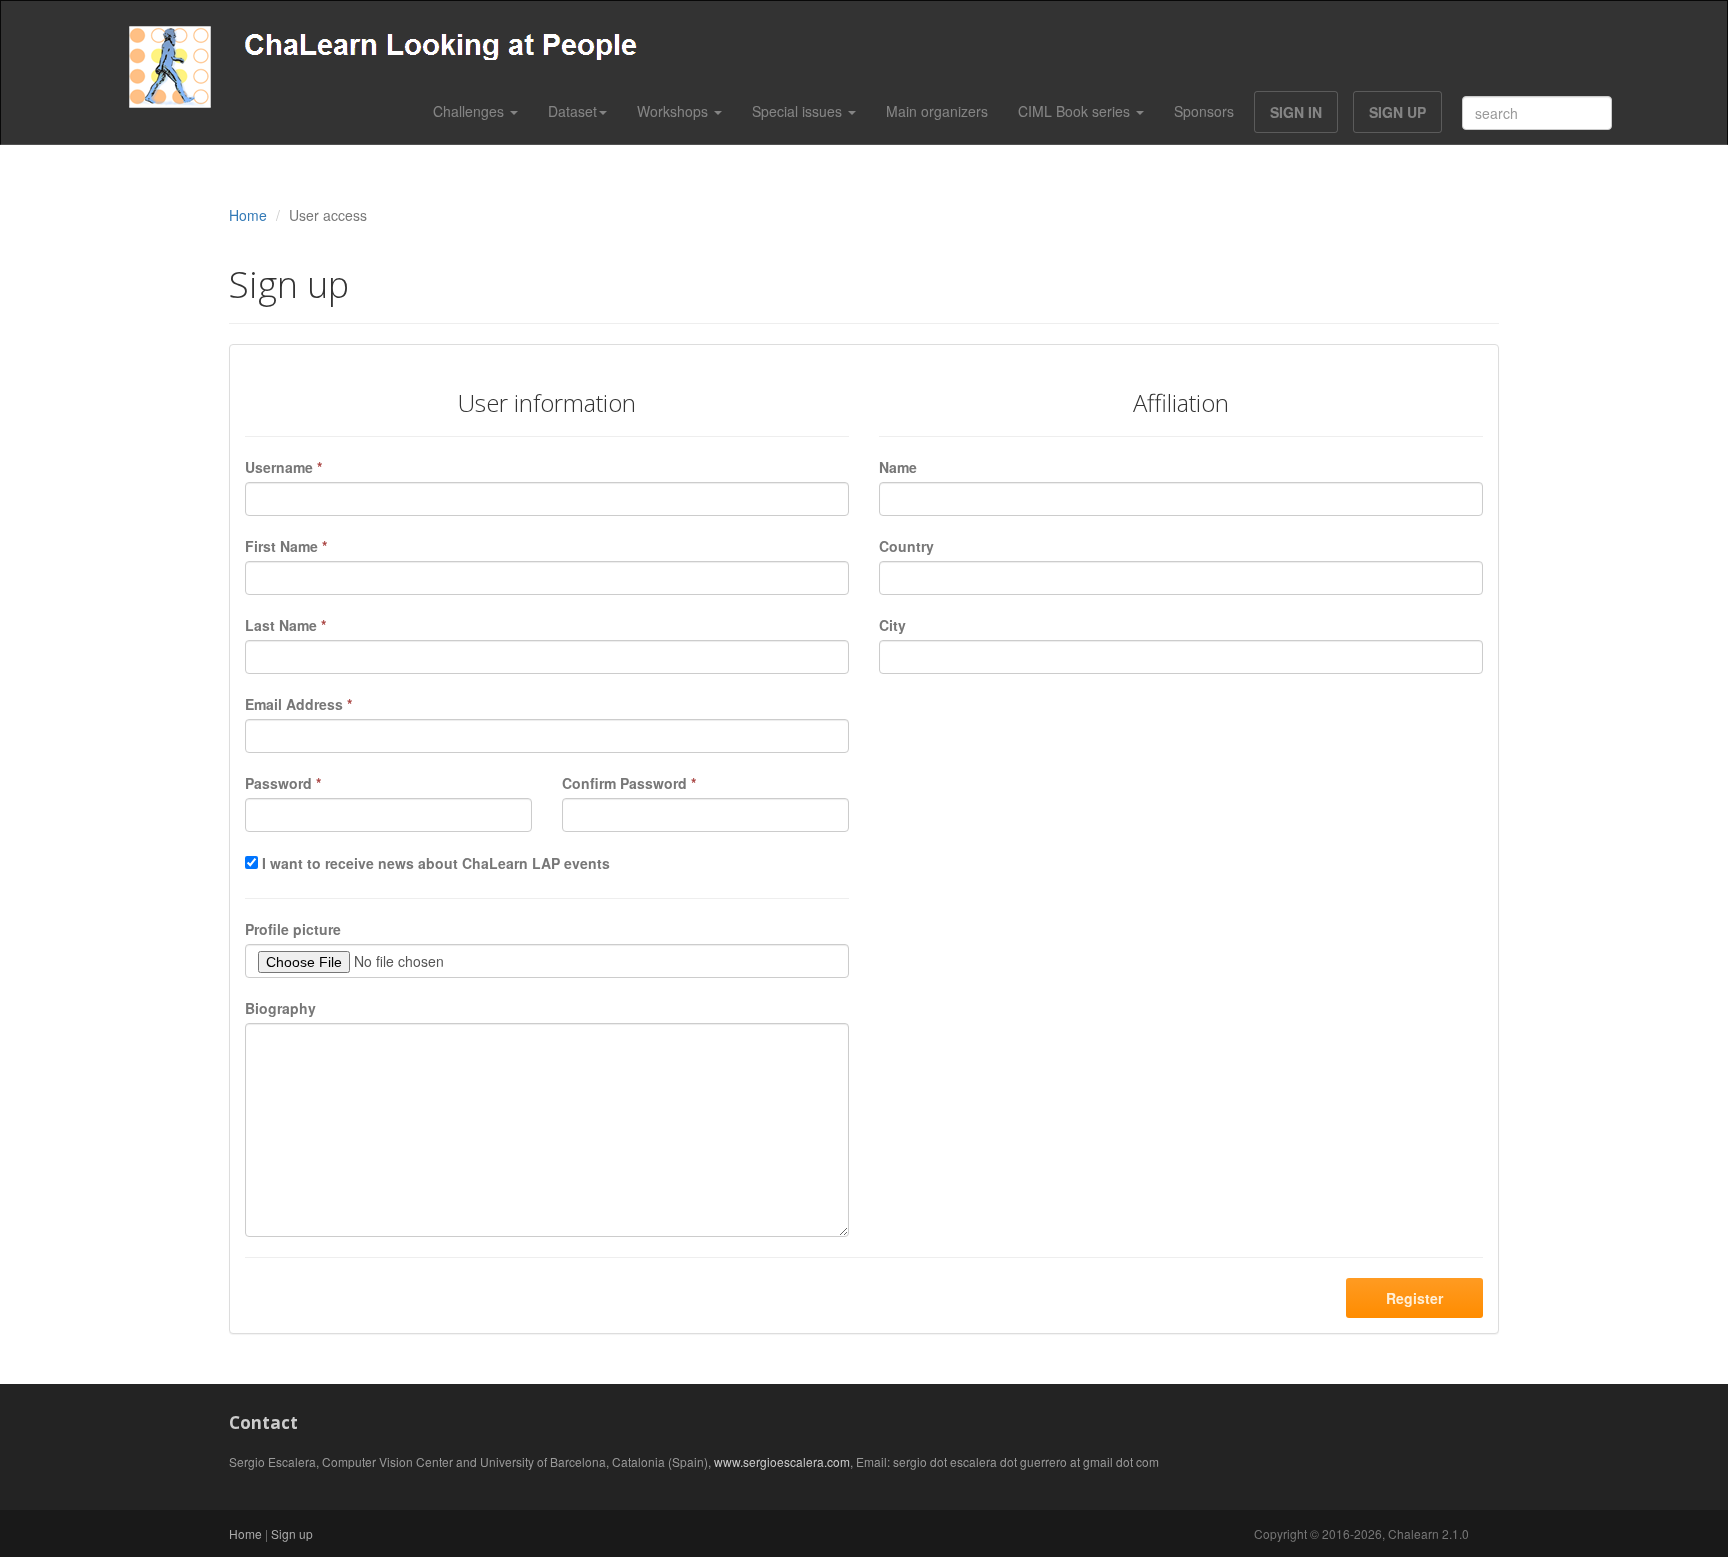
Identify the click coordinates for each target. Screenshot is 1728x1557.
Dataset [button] (572, 111)
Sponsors (1204, 111)
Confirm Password (629, 783)
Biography (280, 1008)
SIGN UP (1397, 112)
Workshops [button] (674, 111)
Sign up (292, 1533)
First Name (286, 546)
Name (898, 467)
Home (248, 215)
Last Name (285, 625)
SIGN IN (1296, 112)
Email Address (298, 704)
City (892, 625)
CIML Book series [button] (1076, 111)
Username (283, 467)
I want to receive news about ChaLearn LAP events (436, 863)
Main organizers (937, 111)
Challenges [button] (470, 111)
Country (906, 546)
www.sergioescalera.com (782, 1461)
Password (283, 783)
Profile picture (293, 929)
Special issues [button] (799, 111)
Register (1414, 1298)
